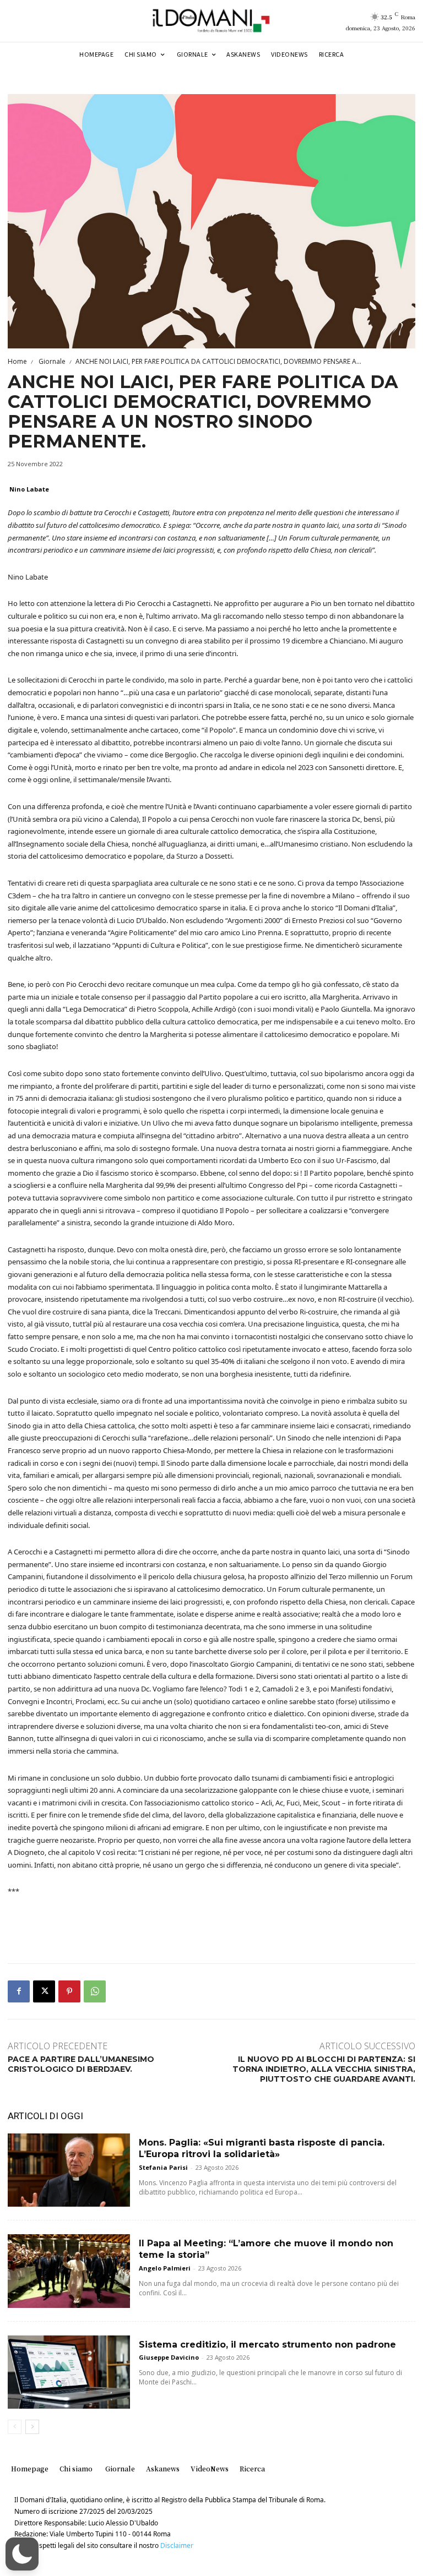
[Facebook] (19, 1991)
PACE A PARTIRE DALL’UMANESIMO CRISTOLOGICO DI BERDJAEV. (81, 2064)
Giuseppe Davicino (169, 2357)
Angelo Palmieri (165, 2268)
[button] (22, 2554)
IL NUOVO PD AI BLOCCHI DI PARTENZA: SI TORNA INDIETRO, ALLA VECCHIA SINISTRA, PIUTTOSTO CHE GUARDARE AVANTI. (324, 2069)
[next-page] (32, 2427)
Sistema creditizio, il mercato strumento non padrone (267, 2345)
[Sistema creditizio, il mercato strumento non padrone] (69, 2372)
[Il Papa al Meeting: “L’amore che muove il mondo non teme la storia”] (69, 2271)
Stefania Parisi (163, 2167)
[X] (44, 1991)
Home (17, 361)
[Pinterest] (69, 1991)
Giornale (51, 361)
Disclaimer (177, 2545)
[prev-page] (15, 2427)
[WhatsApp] (95, 1991)
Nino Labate (29, 489)
